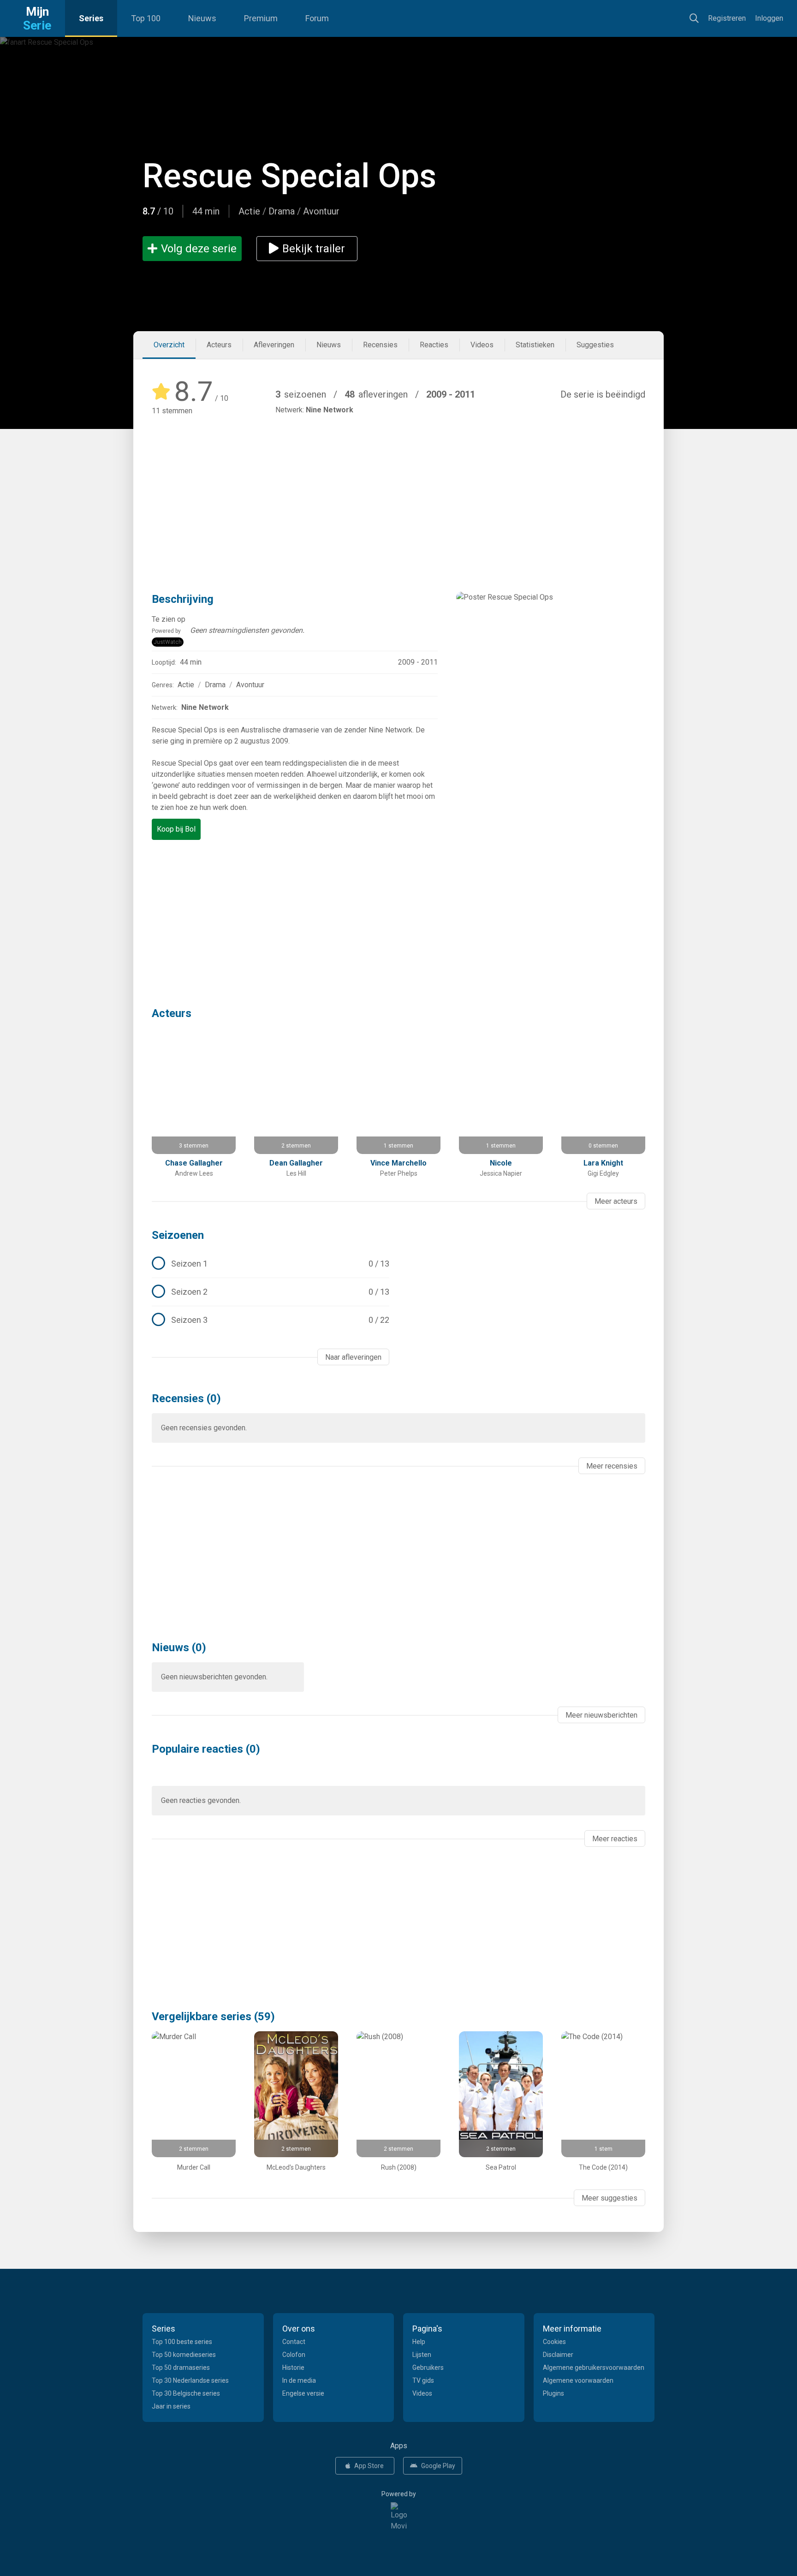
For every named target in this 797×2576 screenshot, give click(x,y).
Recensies (380, 345)
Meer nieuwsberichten (601, 1715)
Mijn (37, 18)
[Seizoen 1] (271, 1264)
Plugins (553, 2393)
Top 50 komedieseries (184, 2355)
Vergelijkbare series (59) (213, 2017)
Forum (317, 18)
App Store (369, 2466)
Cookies (554, 2342)
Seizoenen (178, 1235)
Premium (261, 18)
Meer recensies (612, 1466)
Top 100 (146, 18)
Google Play (438, 2466)
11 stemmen (172, 411)
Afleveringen (274, 345)
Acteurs (219, 345)
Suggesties (595, 345)
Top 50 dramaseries (181, 2368)
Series (91, 18)
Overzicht (169, 345)
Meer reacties (615, 1839)
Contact (294, 2342)
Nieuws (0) (179, 1648)
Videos (482, 345)
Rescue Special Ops (289, 176)
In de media (299, 2380)
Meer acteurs (616, 1201)
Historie (293, 2368)
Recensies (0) (186, 1398)
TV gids (423, 2380)
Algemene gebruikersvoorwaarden (594, 2368)
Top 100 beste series (182, 2342)
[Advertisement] (398, 490)
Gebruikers (428, 2368)
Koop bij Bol (176, 829)
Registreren (727, 18)
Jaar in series (171, 2406)
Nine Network (330, 410)
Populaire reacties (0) (206, 1749)
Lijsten (422, 2355)
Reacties (434, 345)
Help (419, 2342)
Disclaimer (558, 2355)
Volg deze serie (199, 249)
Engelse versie (303, 2393)
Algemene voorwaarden (578, 2380)
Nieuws (202, 18)
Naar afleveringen (353, 1357)
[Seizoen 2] (271, 1292)
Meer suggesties (610, 2198)
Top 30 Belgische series (186, 2393)
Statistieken (535, 345)
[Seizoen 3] (271, 1320)
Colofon (294, 2355)
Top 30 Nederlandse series (190, 2380)
